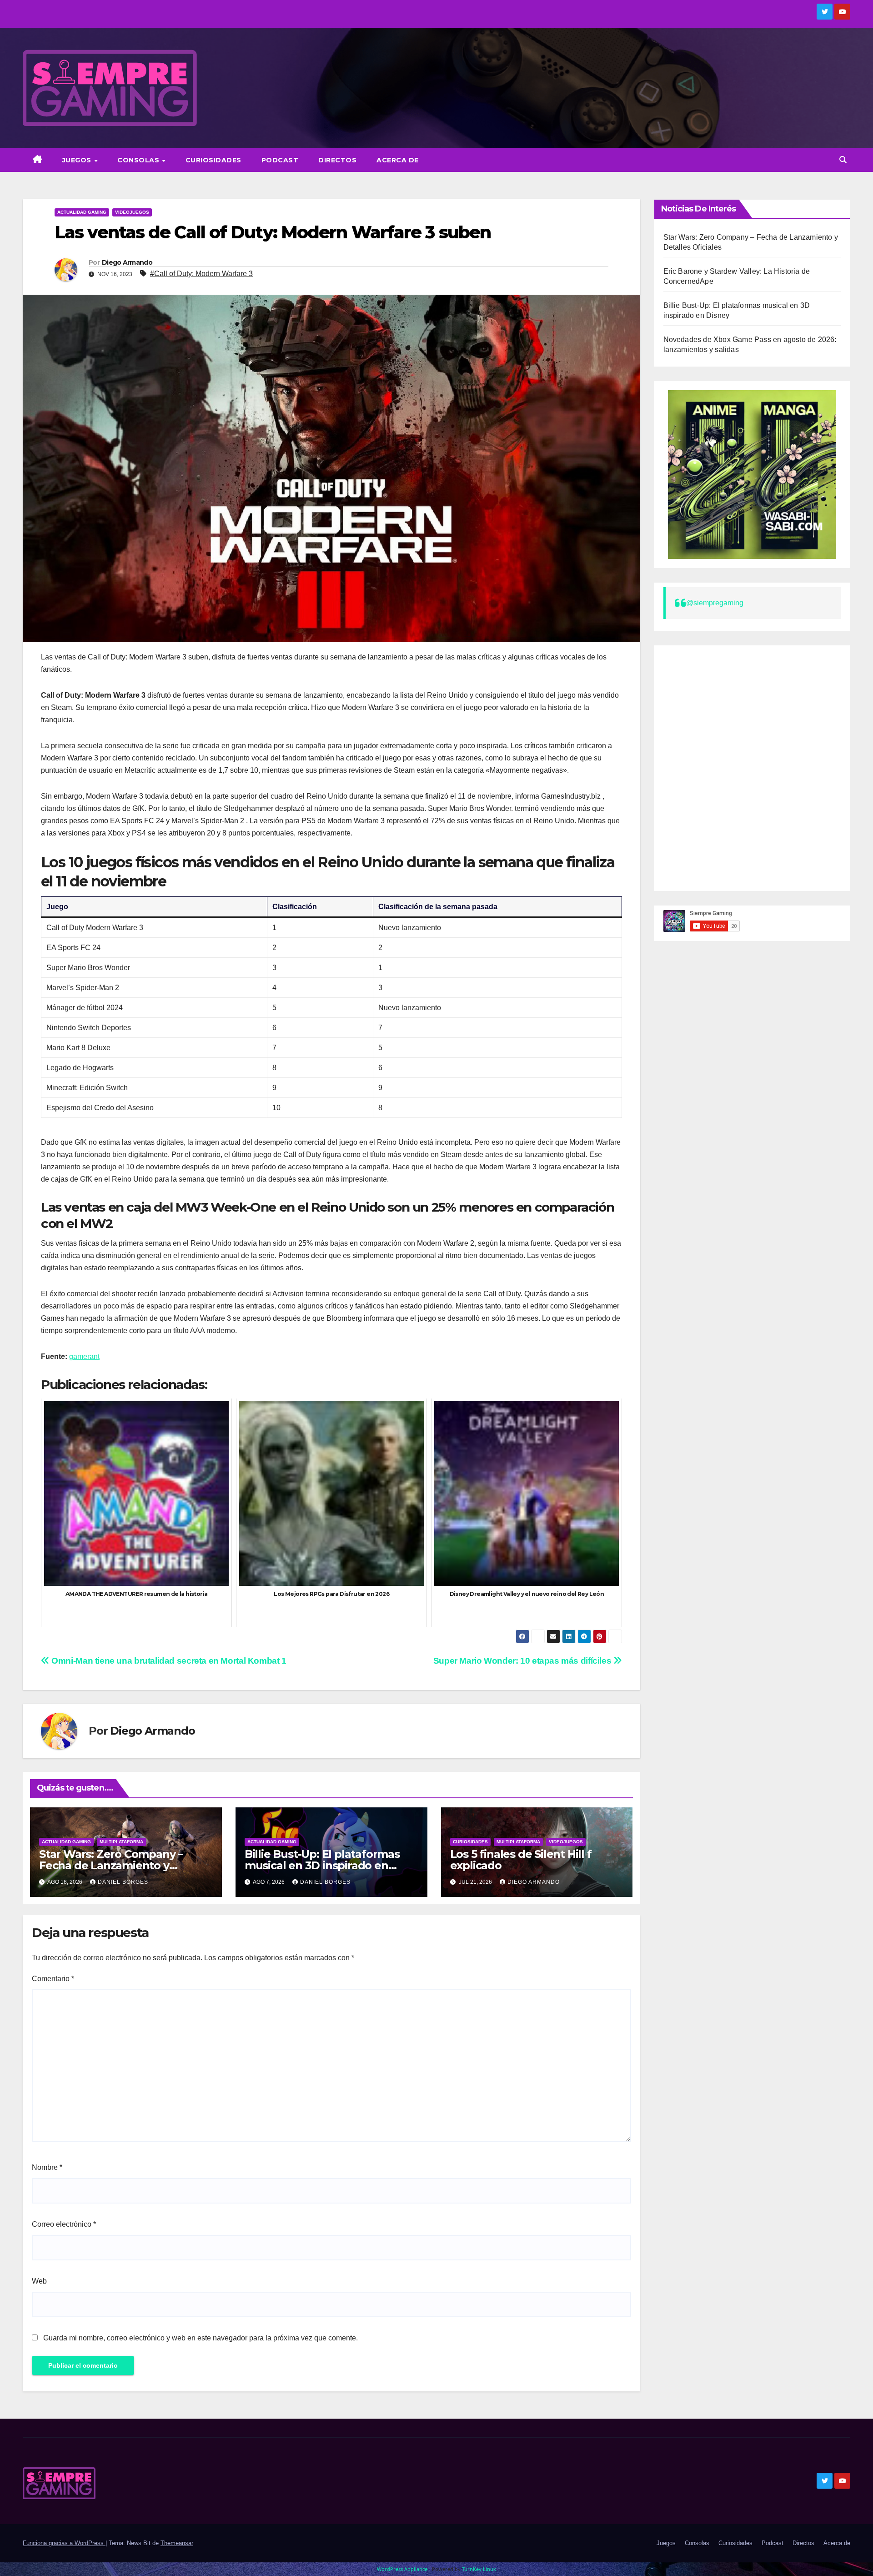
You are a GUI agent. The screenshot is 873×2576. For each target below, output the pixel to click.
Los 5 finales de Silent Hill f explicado (521, 1860)
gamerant (84, 1356)
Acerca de (398, 160)
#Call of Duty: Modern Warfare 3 (201, 274)
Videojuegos (132, 212)
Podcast (280, 160)
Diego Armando (127, 262)
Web (39, 2281)
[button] (843, 160)
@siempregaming (715, 603)
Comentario (53, 1979)
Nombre (47, 2167)
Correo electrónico (64, 2224)
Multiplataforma (121, 1842)
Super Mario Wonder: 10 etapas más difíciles (523, 1661)
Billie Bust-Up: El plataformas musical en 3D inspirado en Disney (322, 1865)
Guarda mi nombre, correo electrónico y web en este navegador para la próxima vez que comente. (201, 2338)
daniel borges (123, 1882)
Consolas (139, 160)
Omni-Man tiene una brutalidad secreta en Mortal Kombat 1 (168, 1661)
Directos (337, 160)
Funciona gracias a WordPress (64, 2543)
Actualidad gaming (82, 212)
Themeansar (177, 2543)
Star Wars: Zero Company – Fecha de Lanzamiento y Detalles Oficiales (111, 1865)
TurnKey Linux (479, 2569)
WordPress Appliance (402, 2569)
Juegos (78, 160)
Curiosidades (213, 160)
